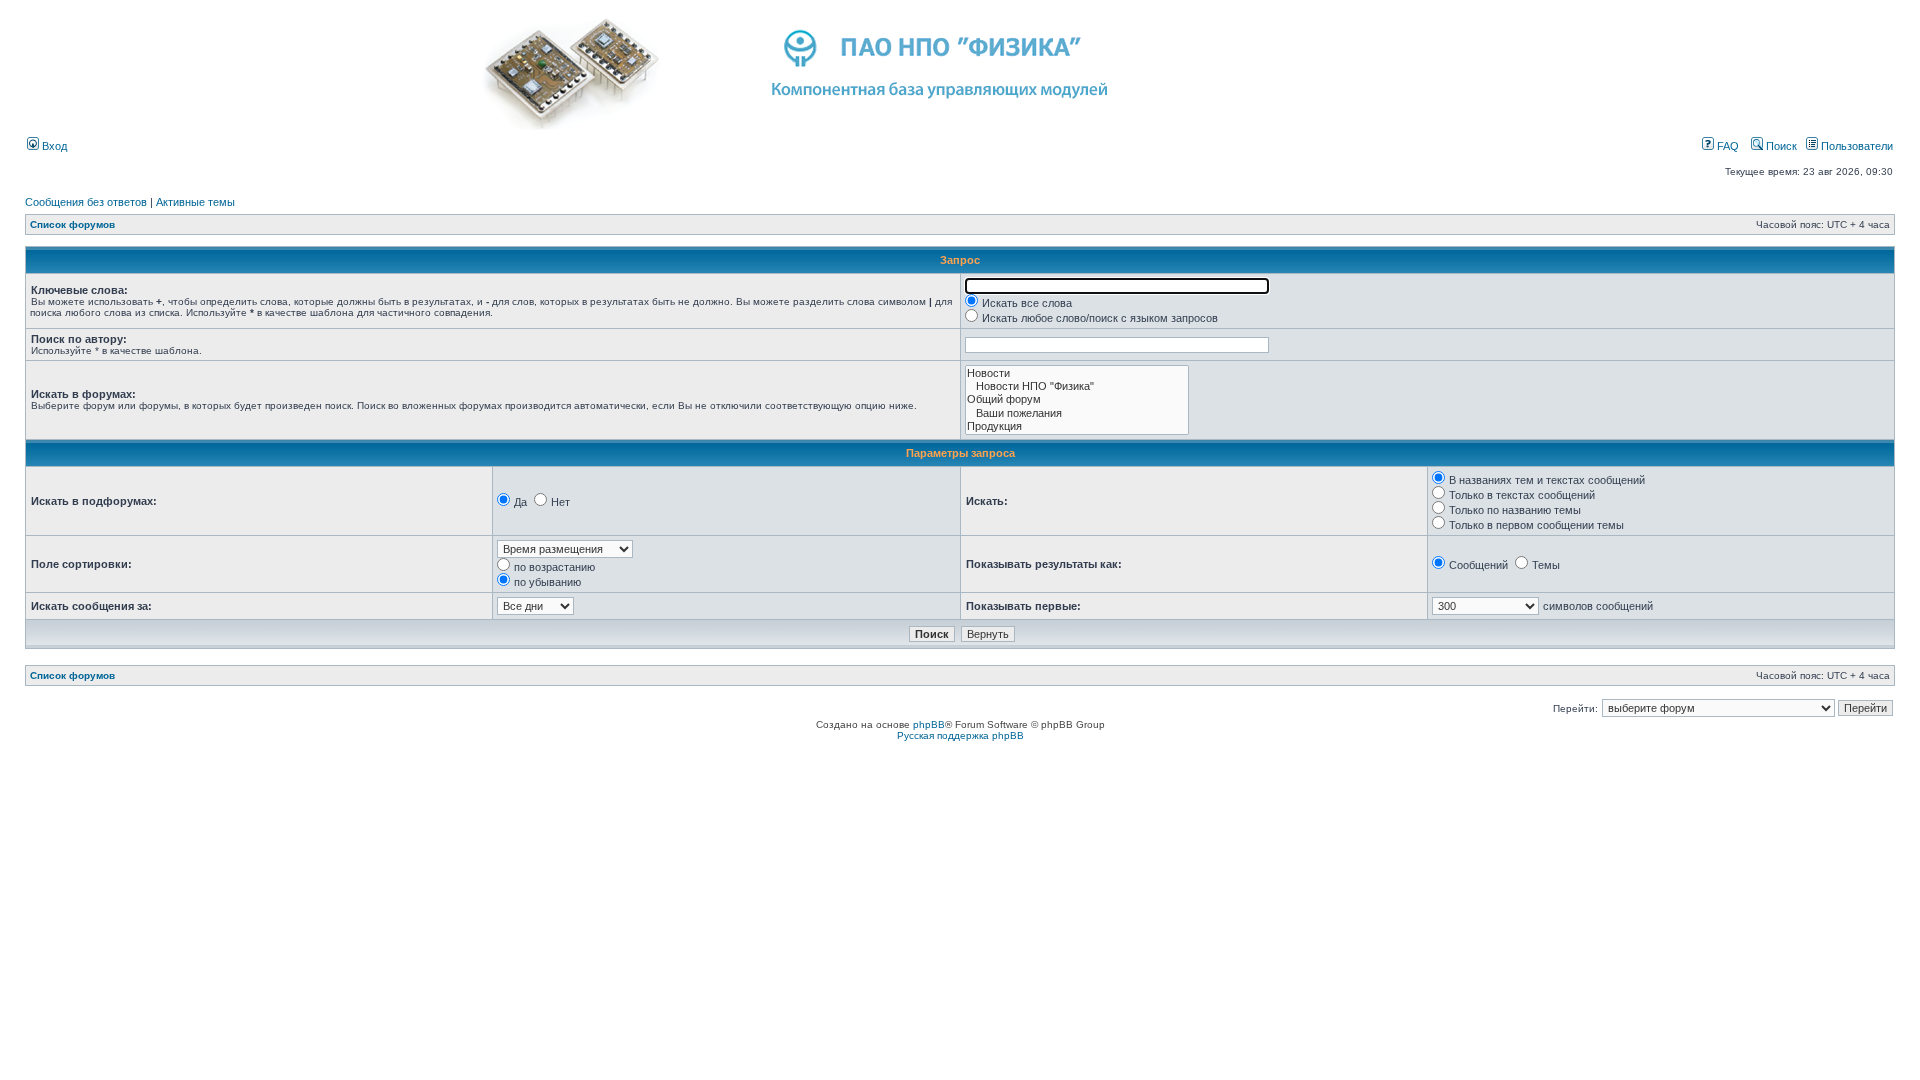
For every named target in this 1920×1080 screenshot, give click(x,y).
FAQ (1726, 146)
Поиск (1780, 146)
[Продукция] (1077, 426)
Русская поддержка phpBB (960, 735)
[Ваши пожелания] (1077, 413)
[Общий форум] (1077, 399)
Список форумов (72, 224)
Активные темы (195, 202)
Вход (53, 146)
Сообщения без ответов (86, 202)
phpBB (929, 724)
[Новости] (1077, 373)
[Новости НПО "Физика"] (1077, 386)
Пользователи (1855, 146)
